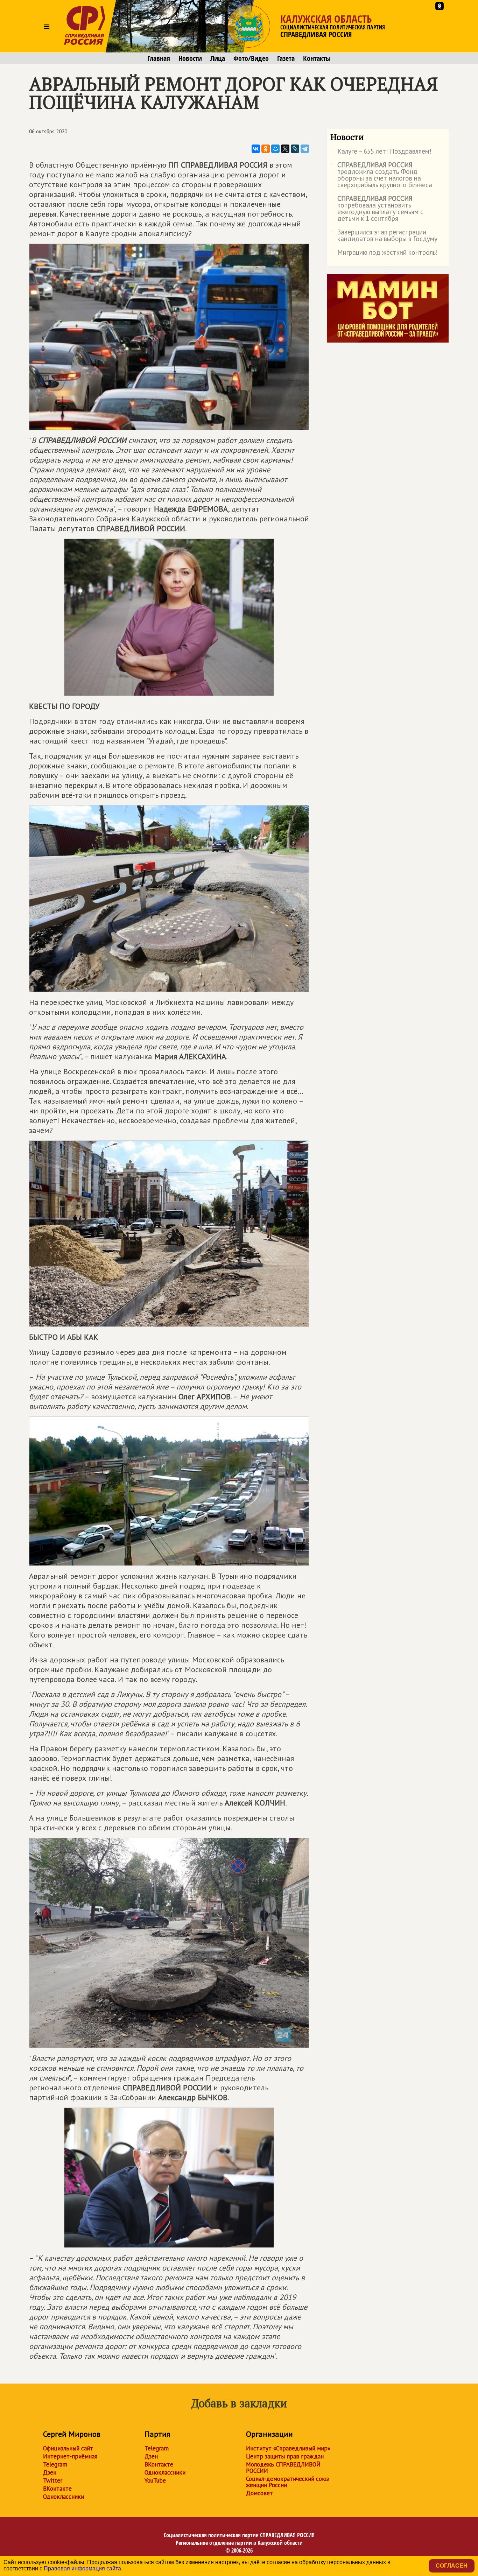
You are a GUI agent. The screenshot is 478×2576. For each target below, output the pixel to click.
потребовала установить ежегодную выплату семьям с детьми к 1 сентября (377, 209)
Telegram (55, 2464)
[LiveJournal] (295, 149)
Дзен (50, 2472)
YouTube (155, 2480)
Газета (286, 58)
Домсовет (259, 2493)
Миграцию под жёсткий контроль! (384, 254)
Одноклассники (64, 2497)
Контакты (317, 58)
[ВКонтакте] (256, 149)
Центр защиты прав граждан (285, 2456)
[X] (285, 149)
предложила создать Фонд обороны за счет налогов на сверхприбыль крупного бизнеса (381, 175)
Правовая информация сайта (82, 2568)
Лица (218, 58)
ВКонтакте (57, 2489)
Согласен (452, 2566)
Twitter (53, 2480)
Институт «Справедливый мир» (288, 2448)
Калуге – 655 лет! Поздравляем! (381, 153)
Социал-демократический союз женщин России (287, 2482)
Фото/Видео (251, 58)
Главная (159, 58)
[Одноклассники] (266, 149)
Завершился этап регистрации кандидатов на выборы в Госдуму (384, 236)
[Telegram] (305, 149)
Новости (190, 58)
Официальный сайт (68, 2448)
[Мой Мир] (275, 149)
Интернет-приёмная (70, 2456)
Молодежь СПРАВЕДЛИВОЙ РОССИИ (283, 2468)
